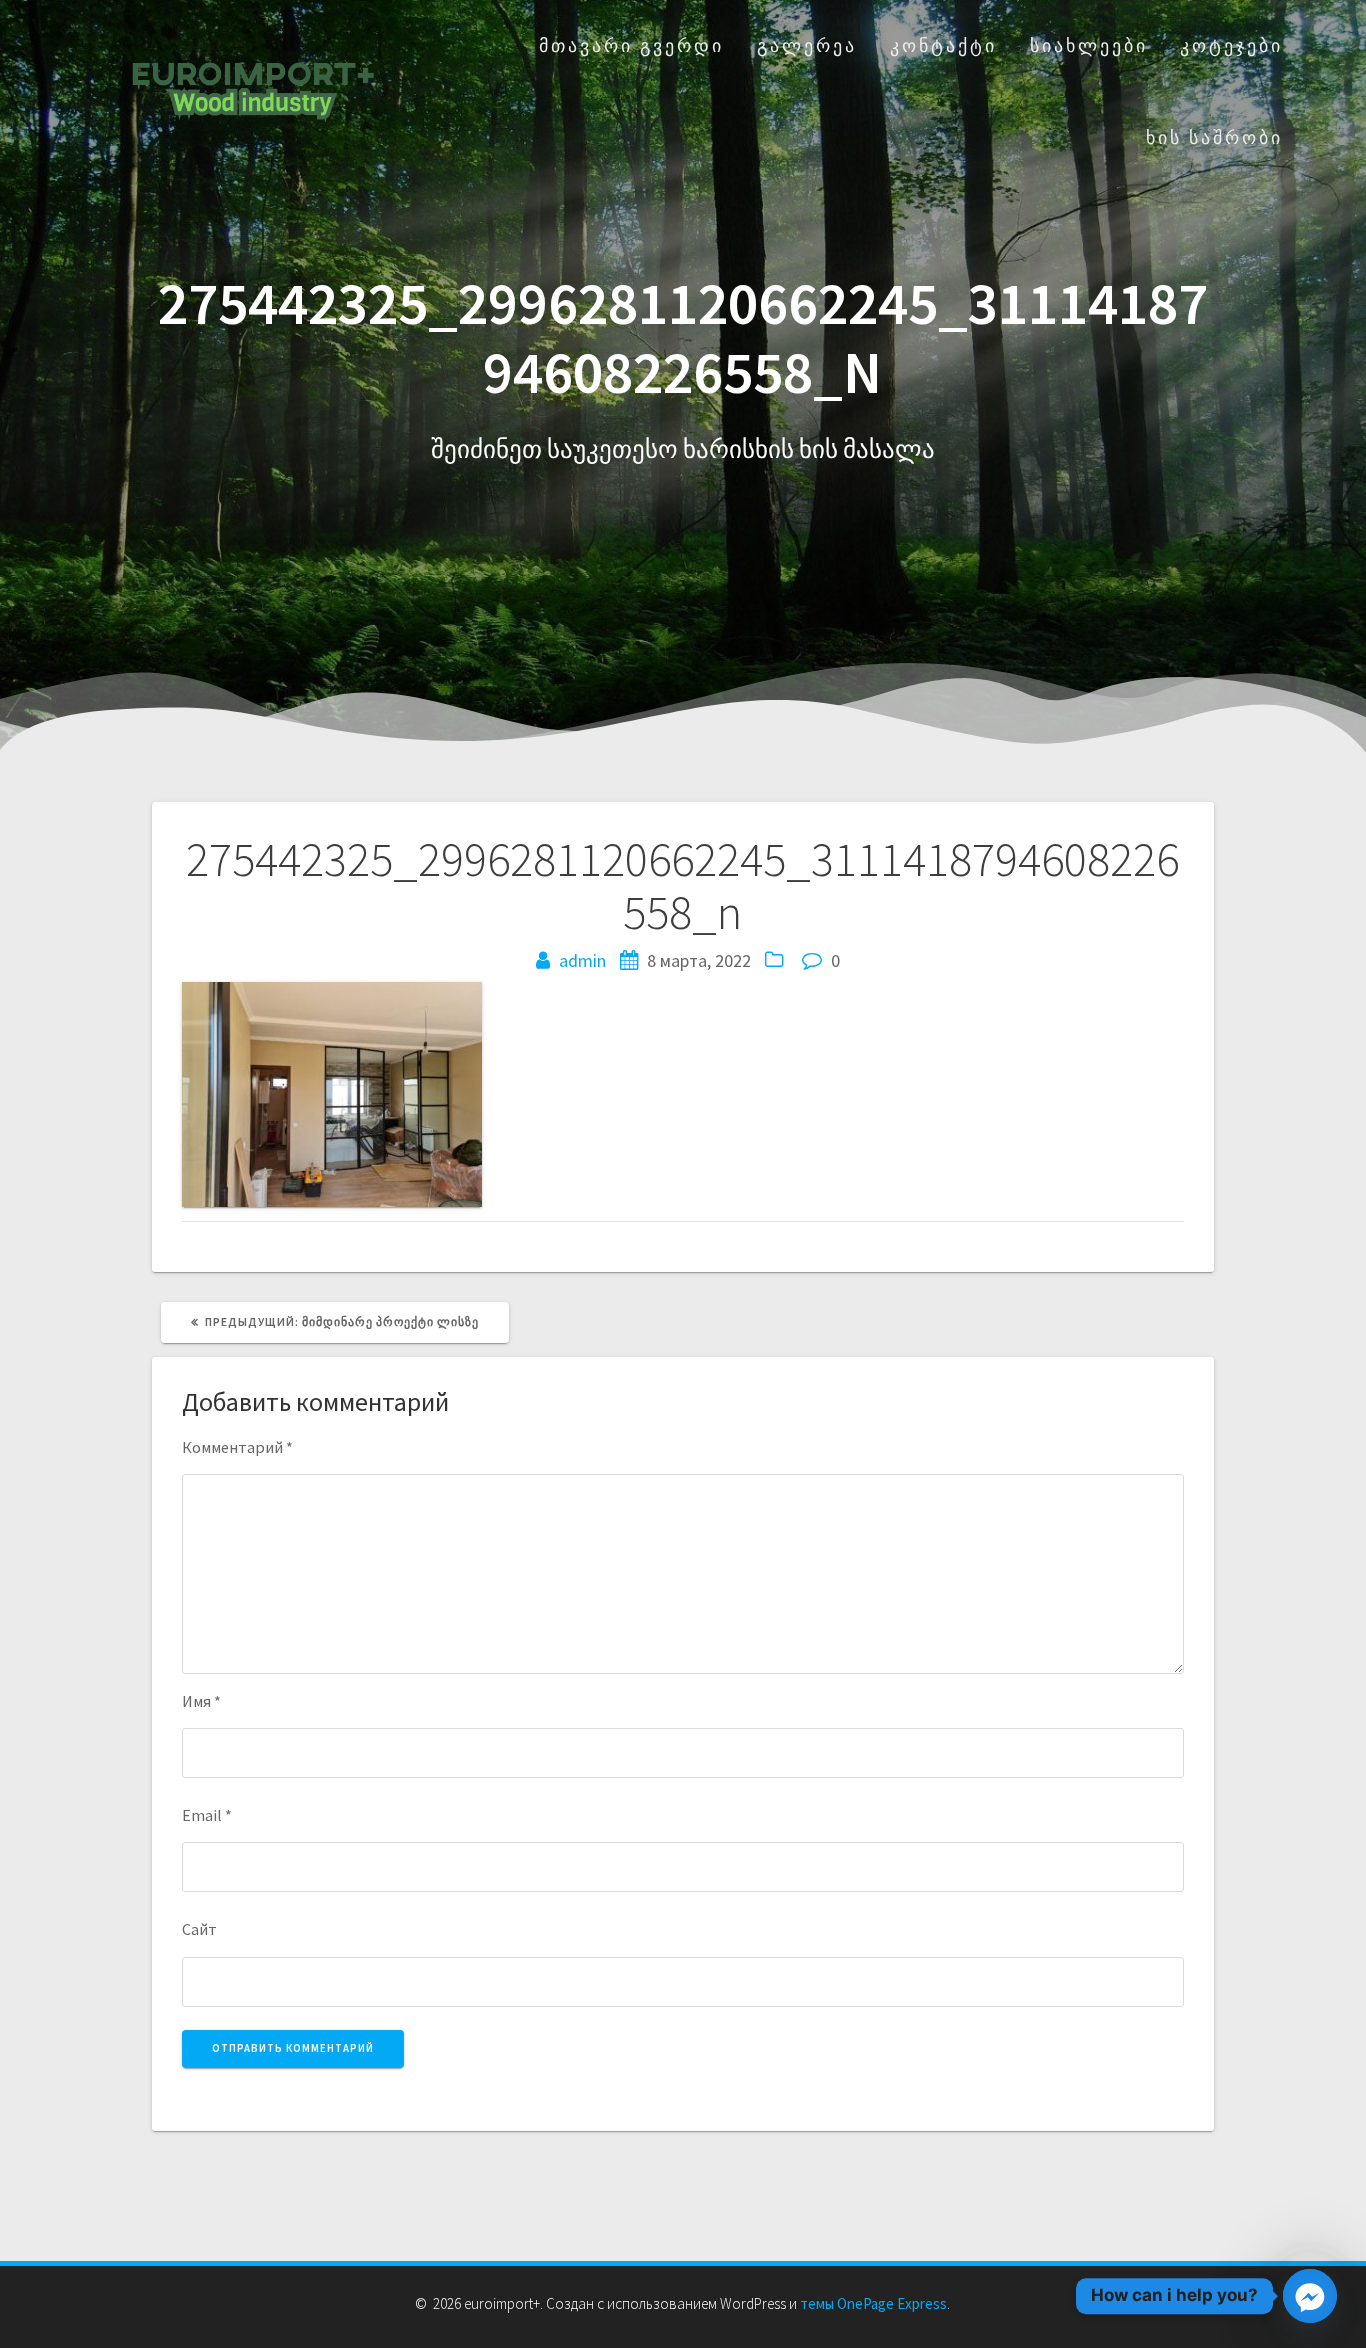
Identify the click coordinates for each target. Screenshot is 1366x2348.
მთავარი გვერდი (631, 45)
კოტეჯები (1231, 45)
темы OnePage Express (873, 2303)
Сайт (199, 1929)
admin (582, 960)
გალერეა (807, 45)
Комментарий (237, 1447)
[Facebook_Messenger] (1310, 2296)
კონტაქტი (943, 45)
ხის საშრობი (1214, 137)
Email (207, 1815)
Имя (201, 1701)
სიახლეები (1089, 45)
